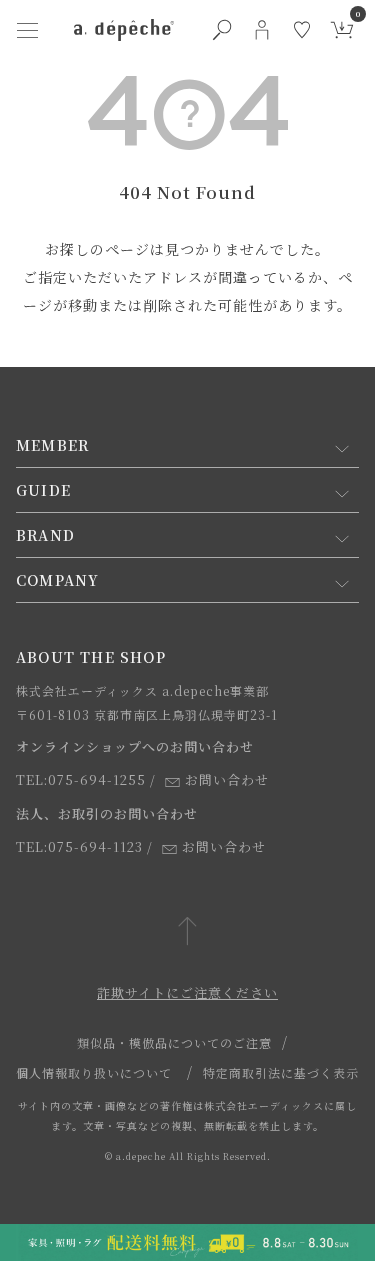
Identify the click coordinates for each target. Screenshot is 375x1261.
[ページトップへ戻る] (187, 932)
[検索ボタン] (222, 30)
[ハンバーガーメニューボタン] (28, 30)
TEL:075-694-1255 (81, 779)
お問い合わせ (227, 779)
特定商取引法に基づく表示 (281, 1072)
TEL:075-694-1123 (79, 846)
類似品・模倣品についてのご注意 (174, 1042)
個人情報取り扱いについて (94, 1072)
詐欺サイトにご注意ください (187, 992)
